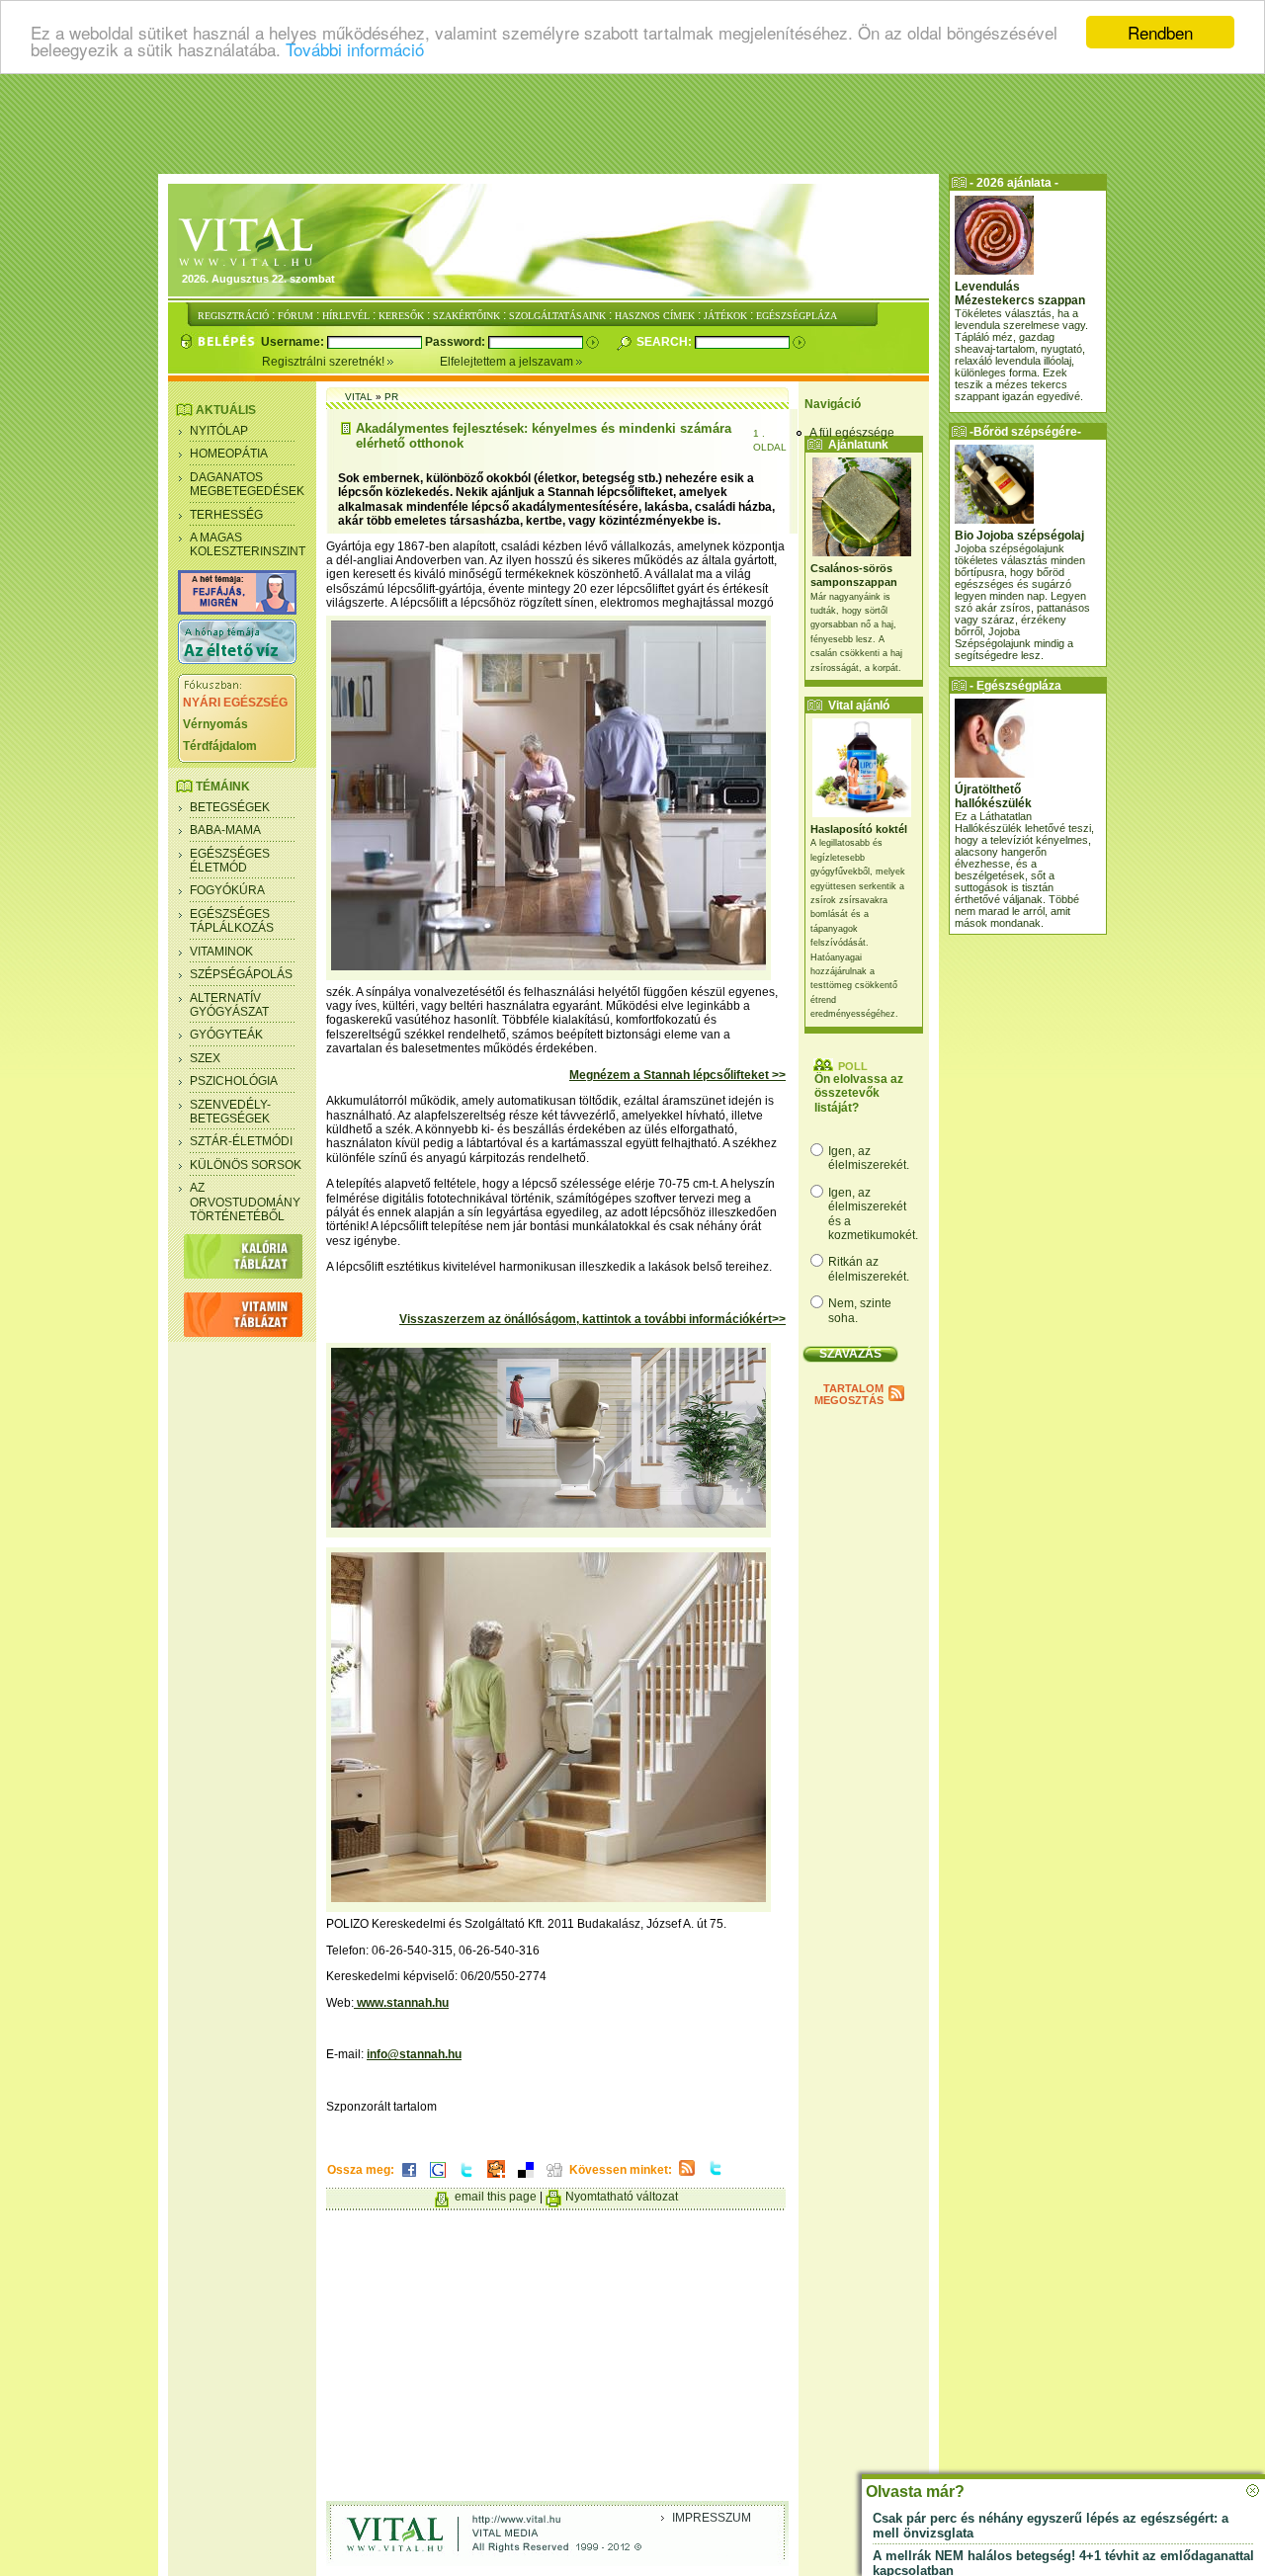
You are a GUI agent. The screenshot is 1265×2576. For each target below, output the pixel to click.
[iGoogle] (438, 2179)
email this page (496, 2197)
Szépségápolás (241, 974)
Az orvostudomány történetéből (245, 1202)
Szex (205, 1058)
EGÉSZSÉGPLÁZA (797, 316)
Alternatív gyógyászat (229, 1005)
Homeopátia (229, 454)
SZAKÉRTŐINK (466, 316)
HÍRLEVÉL (346, 316)
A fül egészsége (852, 433)
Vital (359, 397)
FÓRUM (295, 316)
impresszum (712, 2518)
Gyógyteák (226, 1035)
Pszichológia (234, 1081)
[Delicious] (526, 2179)
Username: (294, 342)
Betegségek (230, 807)
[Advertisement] (632, 124)
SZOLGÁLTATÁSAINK (557, 316)
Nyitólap (219, 431)
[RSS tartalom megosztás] (687, 2177)
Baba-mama (225, 830)
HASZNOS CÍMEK (655, 316)
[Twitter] (466, 2179)
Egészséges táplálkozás (232, 921)
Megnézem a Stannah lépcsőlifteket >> (677, 1075)
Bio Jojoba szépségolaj (1019, 536)
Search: (666, 342)
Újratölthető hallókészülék (993, 796)
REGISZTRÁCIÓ (233, 316)
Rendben (1160, 32)
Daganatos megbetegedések (247, 484)
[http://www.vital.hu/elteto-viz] (237, 660)
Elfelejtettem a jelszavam (508, 362)
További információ (355, 50)
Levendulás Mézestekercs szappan (1020, 293)
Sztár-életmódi (241, 1141)
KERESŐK (401, 316)
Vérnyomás (215, 724)
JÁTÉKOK (725, 316)
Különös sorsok (246, 1165)
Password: (457, 342)
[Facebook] (409, 2179)
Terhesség (226, 515)
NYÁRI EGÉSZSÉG (235, 703)
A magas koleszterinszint (248, 544)
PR (391, 397)
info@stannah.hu (414, 2054)
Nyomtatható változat (622, 2197)
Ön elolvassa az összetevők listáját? (859, 1093)
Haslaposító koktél (859, 829)
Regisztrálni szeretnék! (325, 362)
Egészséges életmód (230, 861)
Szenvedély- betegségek (230, 1112)
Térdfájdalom (220, 746)
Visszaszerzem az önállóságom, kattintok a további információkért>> (592, 1319)
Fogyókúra (227, 890)
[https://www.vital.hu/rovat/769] (237, 611)
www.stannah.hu (401, 2003)
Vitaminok (221, 952)
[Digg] (554, 2179)
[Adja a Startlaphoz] (496, 2179)
